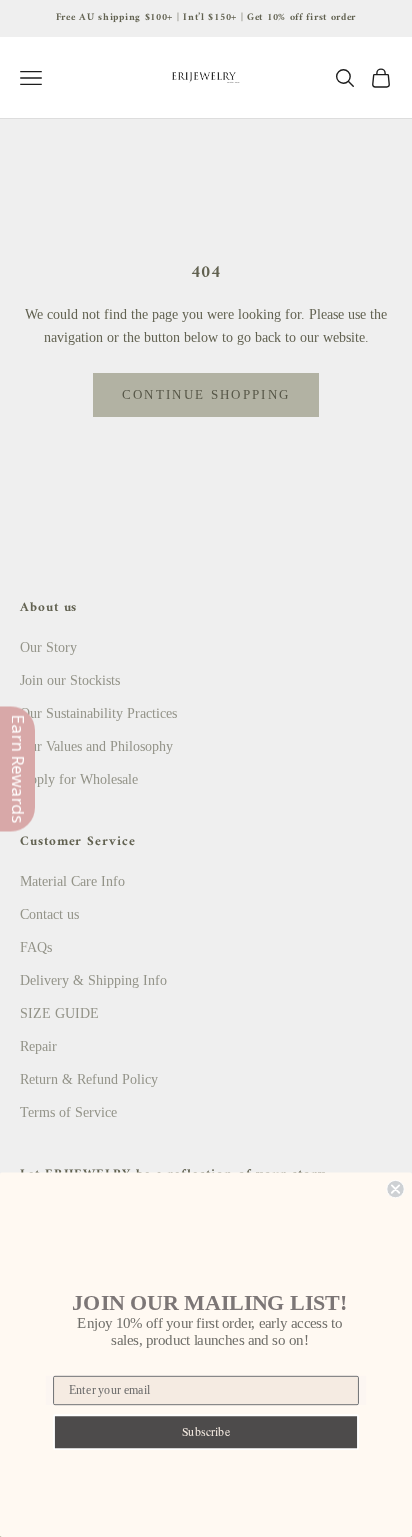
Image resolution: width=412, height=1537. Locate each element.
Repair (38, 1046)
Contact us (49, 914)
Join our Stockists (70, 680)
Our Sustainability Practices (98, 713)
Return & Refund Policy (89, 1079)
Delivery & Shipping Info (93, 980)
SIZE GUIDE (59, 1013)
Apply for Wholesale (79, 779)
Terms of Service (68, 1112)
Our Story (48, 647)
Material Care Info (72, 881)
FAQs (36, 947)
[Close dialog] (395, 1189)
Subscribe (206, 1431)
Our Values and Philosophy (96, 746)
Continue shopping (206, 394)
